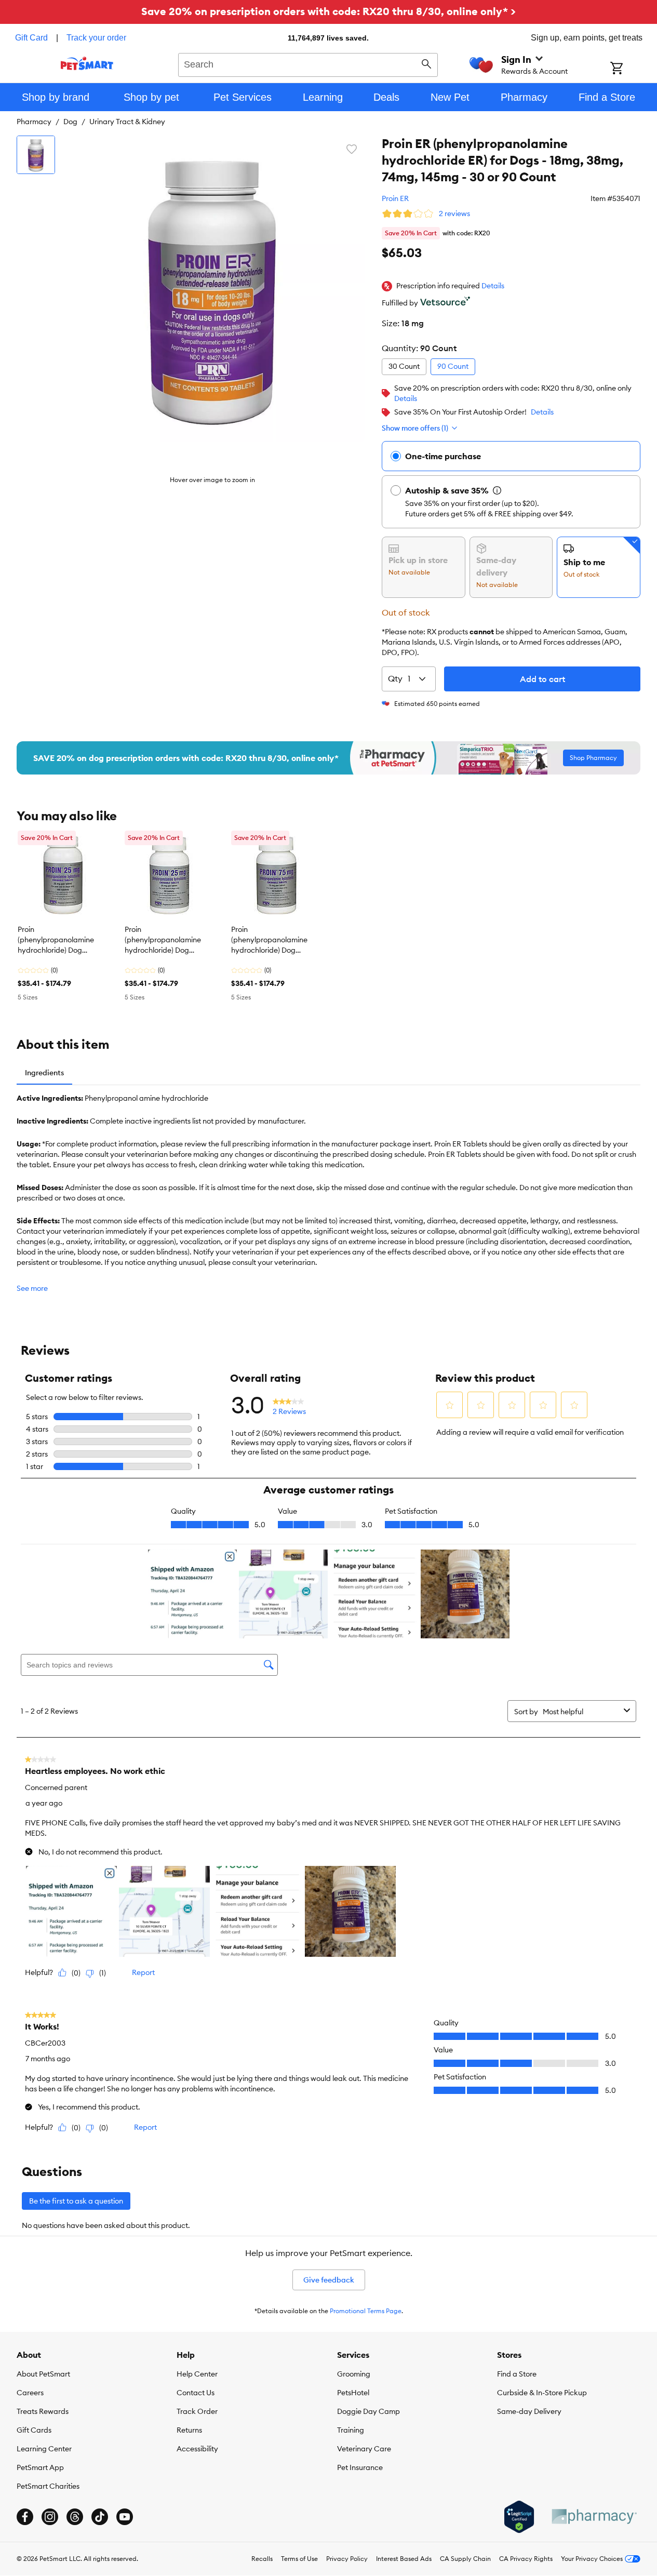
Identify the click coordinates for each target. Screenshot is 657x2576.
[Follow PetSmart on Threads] (75, 2517)
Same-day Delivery (529, 2411)
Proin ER (395, 198)
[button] (493, 286)
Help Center (197, 2374)
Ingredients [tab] (44, 1073)
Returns (189, 2430)
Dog (70, 122)
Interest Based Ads (404, 2559)
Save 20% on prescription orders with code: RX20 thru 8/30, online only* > (328, 11)
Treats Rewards (43, 2411)
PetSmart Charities (48, 2486)
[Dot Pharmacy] (594, 2517)
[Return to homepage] (87, 63)
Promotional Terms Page (366, 2311)
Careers (30, 2393)
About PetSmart (43, 2374)
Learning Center (44, 2449)
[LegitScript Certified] (519, 2517)
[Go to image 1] (36, 155)
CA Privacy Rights (526, 2559)
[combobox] (308, 63)
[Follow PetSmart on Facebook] (25, 2517)
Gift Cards (34, 2430)
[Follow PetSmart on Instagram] (50, 2517)
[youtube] (125, 2517)
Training (351, 2430)
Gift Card (31, 38)
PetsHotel (353, 2393)
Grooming (354, 2374)
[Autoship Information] (497, 490)
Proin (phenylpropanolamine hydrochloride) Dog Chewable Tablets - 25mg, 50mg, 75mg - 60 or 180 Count (62, 940)
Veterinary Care (364, 2449)
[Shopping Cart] (630, 69)
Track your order (96, 38)
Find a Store (517, 2374)
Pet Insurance (360, 2467)
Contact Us (196, 2393)
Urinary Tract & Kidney (127, 122)
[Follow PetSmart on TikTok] (100, 2517)
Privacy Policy (347, 2559)
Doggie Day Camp (368, 2411)
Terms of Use (299, 2559)
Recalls (262, 2559)
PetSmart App (40, 2467)
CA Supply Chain (465, 2559)
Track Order (197, 2411)
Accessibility (197, 2449)
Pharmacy (34, 122)
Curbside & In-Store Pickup (542, 2393)
